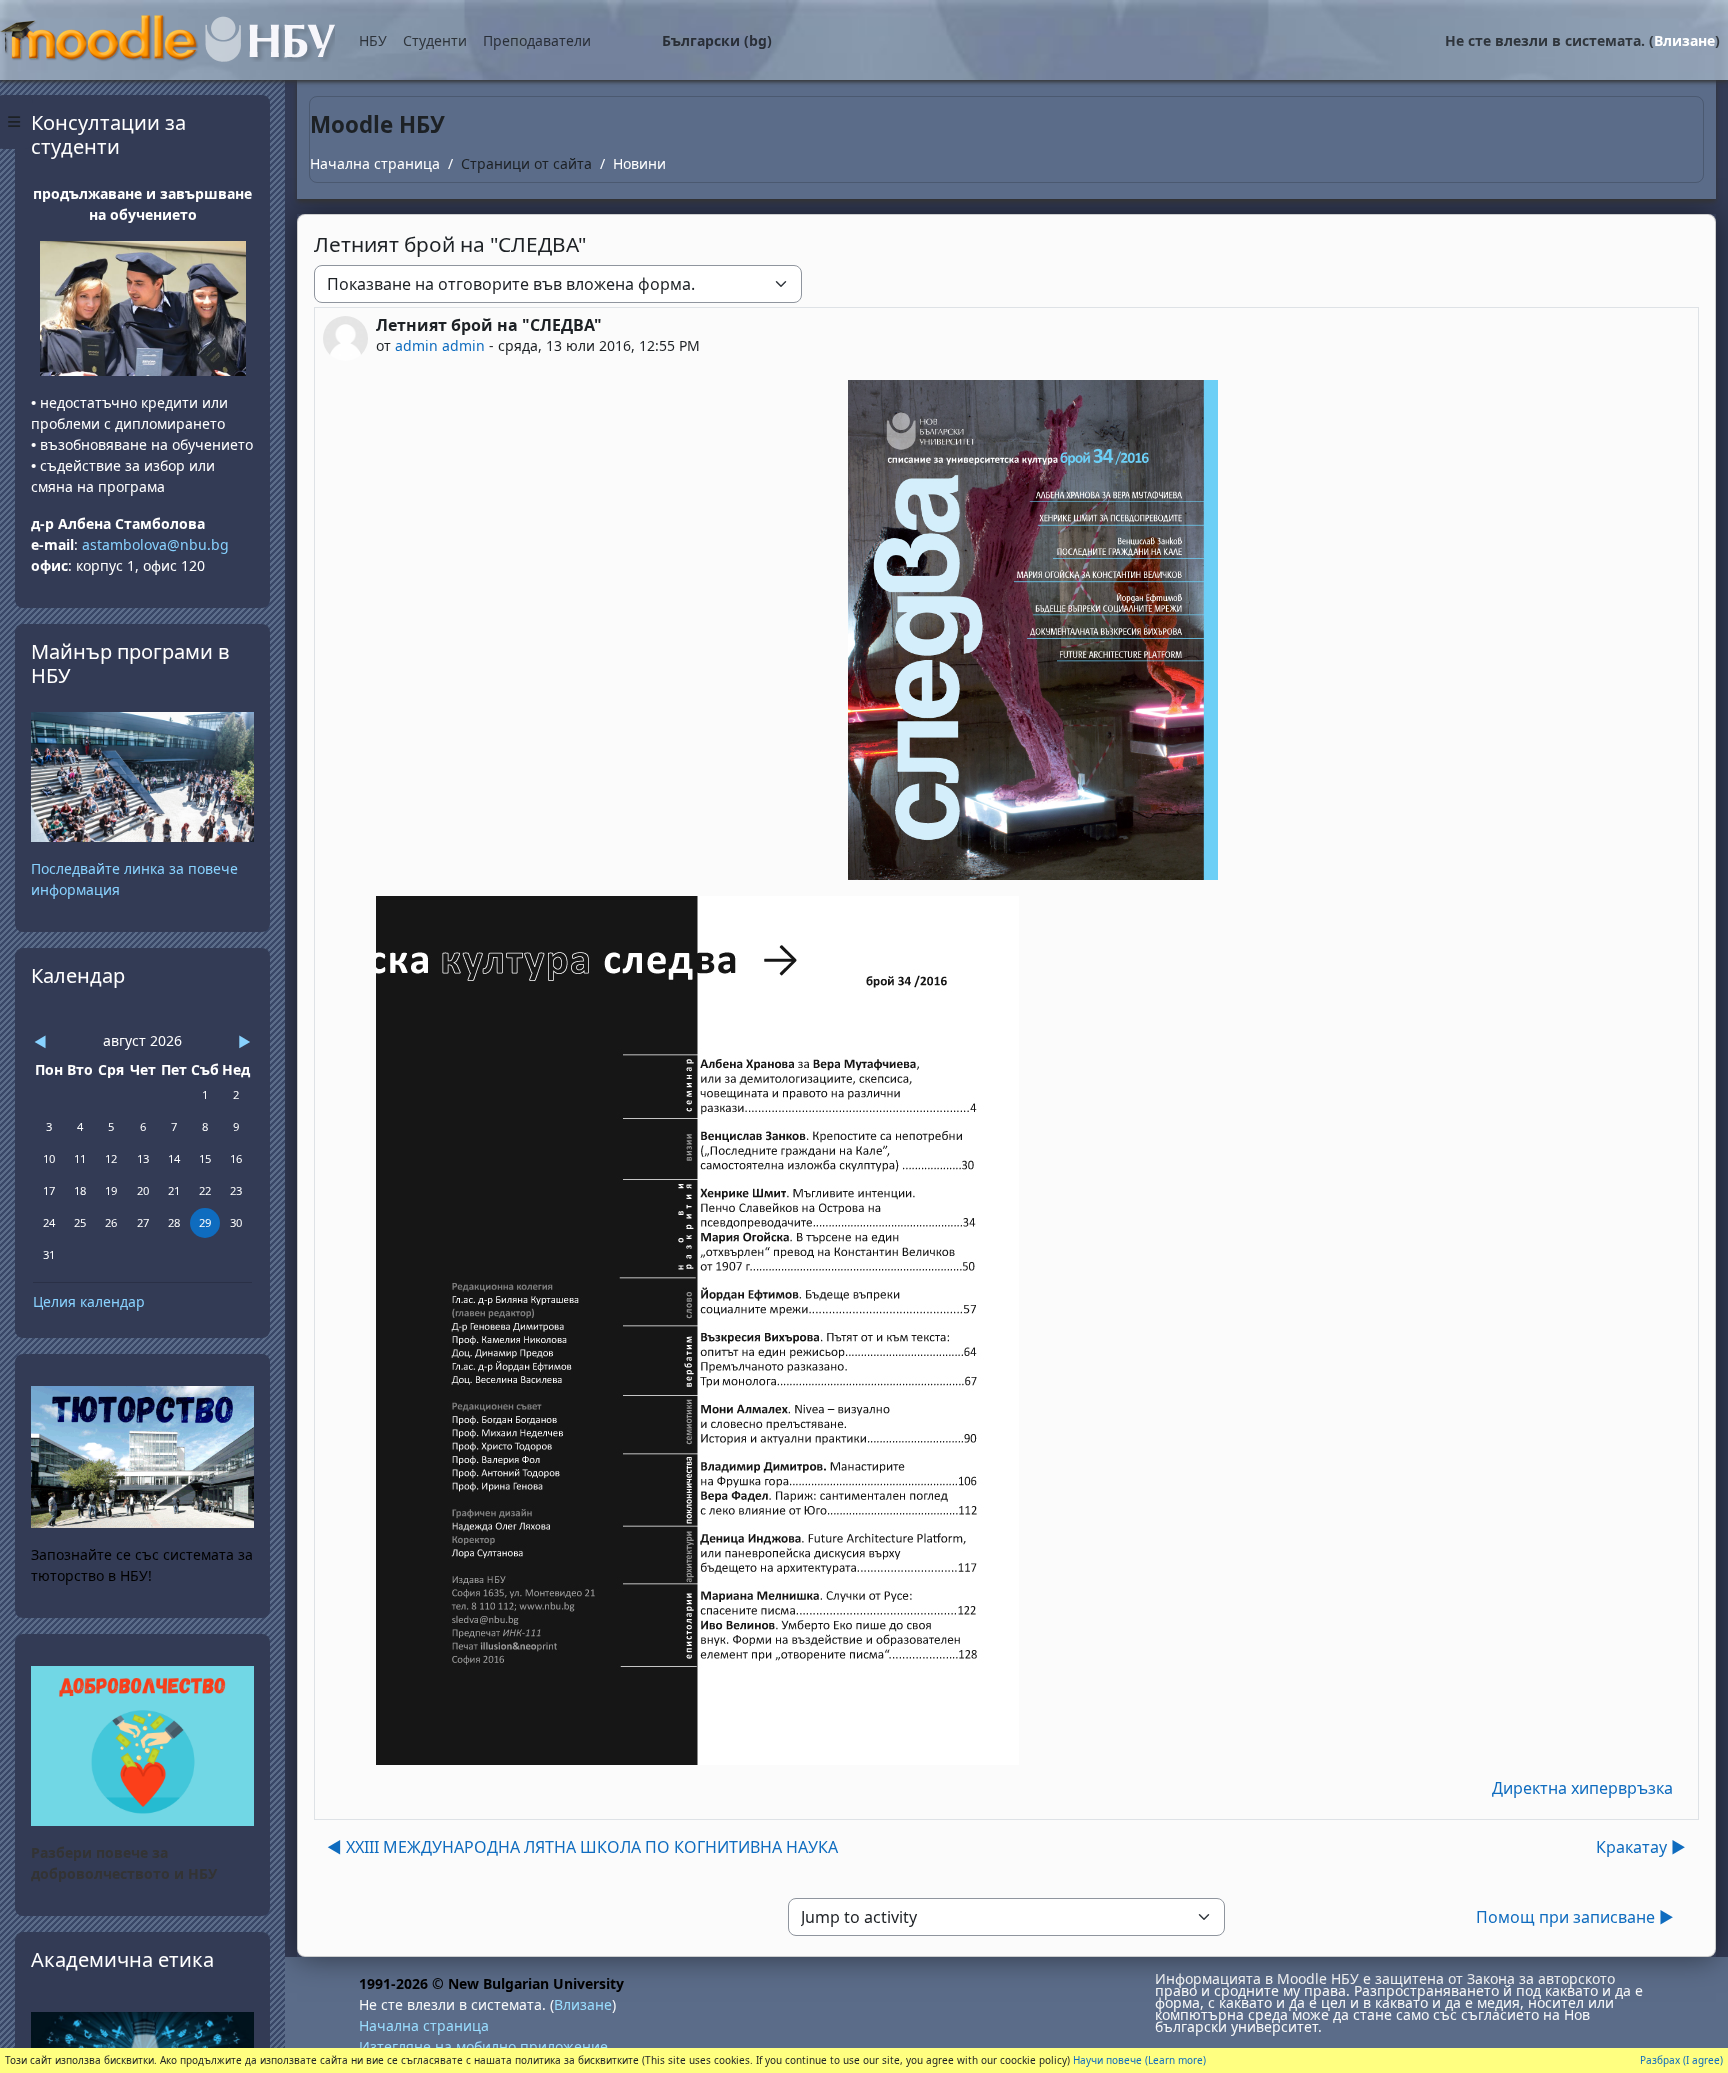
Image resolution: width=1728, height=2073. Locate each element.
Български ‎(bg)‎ (717, 40)
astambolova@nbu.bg (157, 544)
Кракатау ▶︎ (1641, 1847)
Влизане (1684, 40)
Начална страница (375, 163)
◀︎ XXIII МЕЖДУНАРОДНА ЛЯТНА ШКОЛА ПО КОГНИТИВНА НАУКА (582, 1847)
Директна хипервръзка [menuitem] (1582, 1788)
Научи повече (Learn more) (1139, 2060)
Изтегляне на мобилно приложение (483, 2046)
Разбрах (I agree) (1681, 2060)
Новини (639, 163)
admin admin (440, 345)
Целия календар (89, 1301)
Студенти (435, 40)
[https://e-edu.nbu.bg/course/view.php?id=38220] (142, 1744)
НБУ (373, 40)
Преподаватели (537, 40)
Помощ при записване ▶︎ (1575, 1917)
